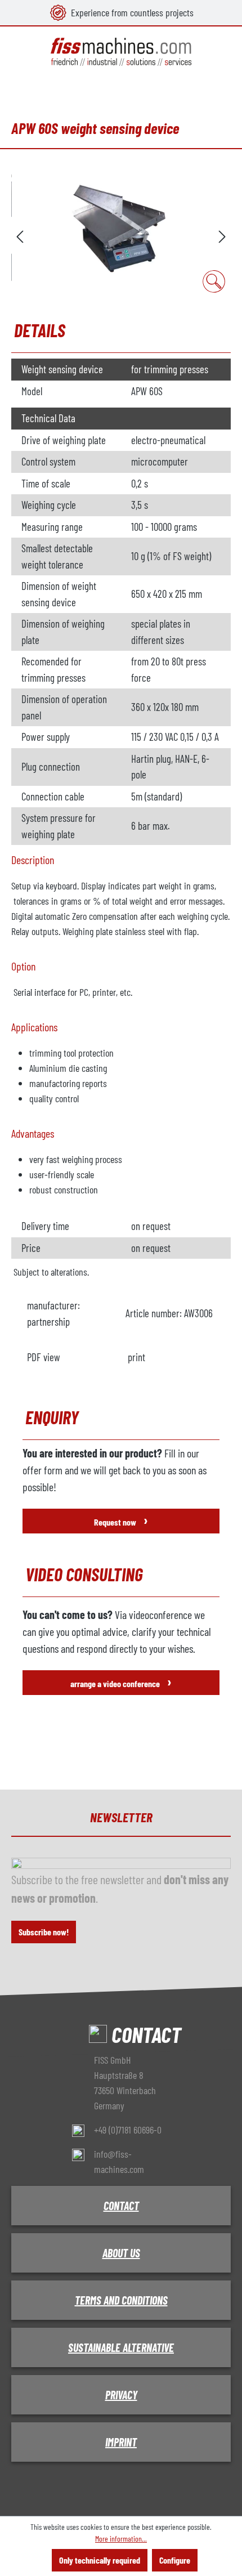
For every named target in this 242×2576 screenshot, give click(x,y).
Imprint (121, 2442)
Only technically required (100, 2560)
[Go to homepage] (121, 52)
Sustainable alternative (121, 2347)
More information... (121, 2539)
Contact (121, 2206)
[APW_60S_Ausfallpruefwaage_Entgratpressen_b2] (121, 235)
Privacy (121, 2395)
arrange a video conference (121, 1681)
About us (121, 2253)
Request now (121, 1520)
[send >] (222, 235)
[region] (121, 235)
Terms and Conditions (121, 2300)
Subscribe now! (44, 1932)
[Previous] (20, 235)
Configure (175, 2560)
